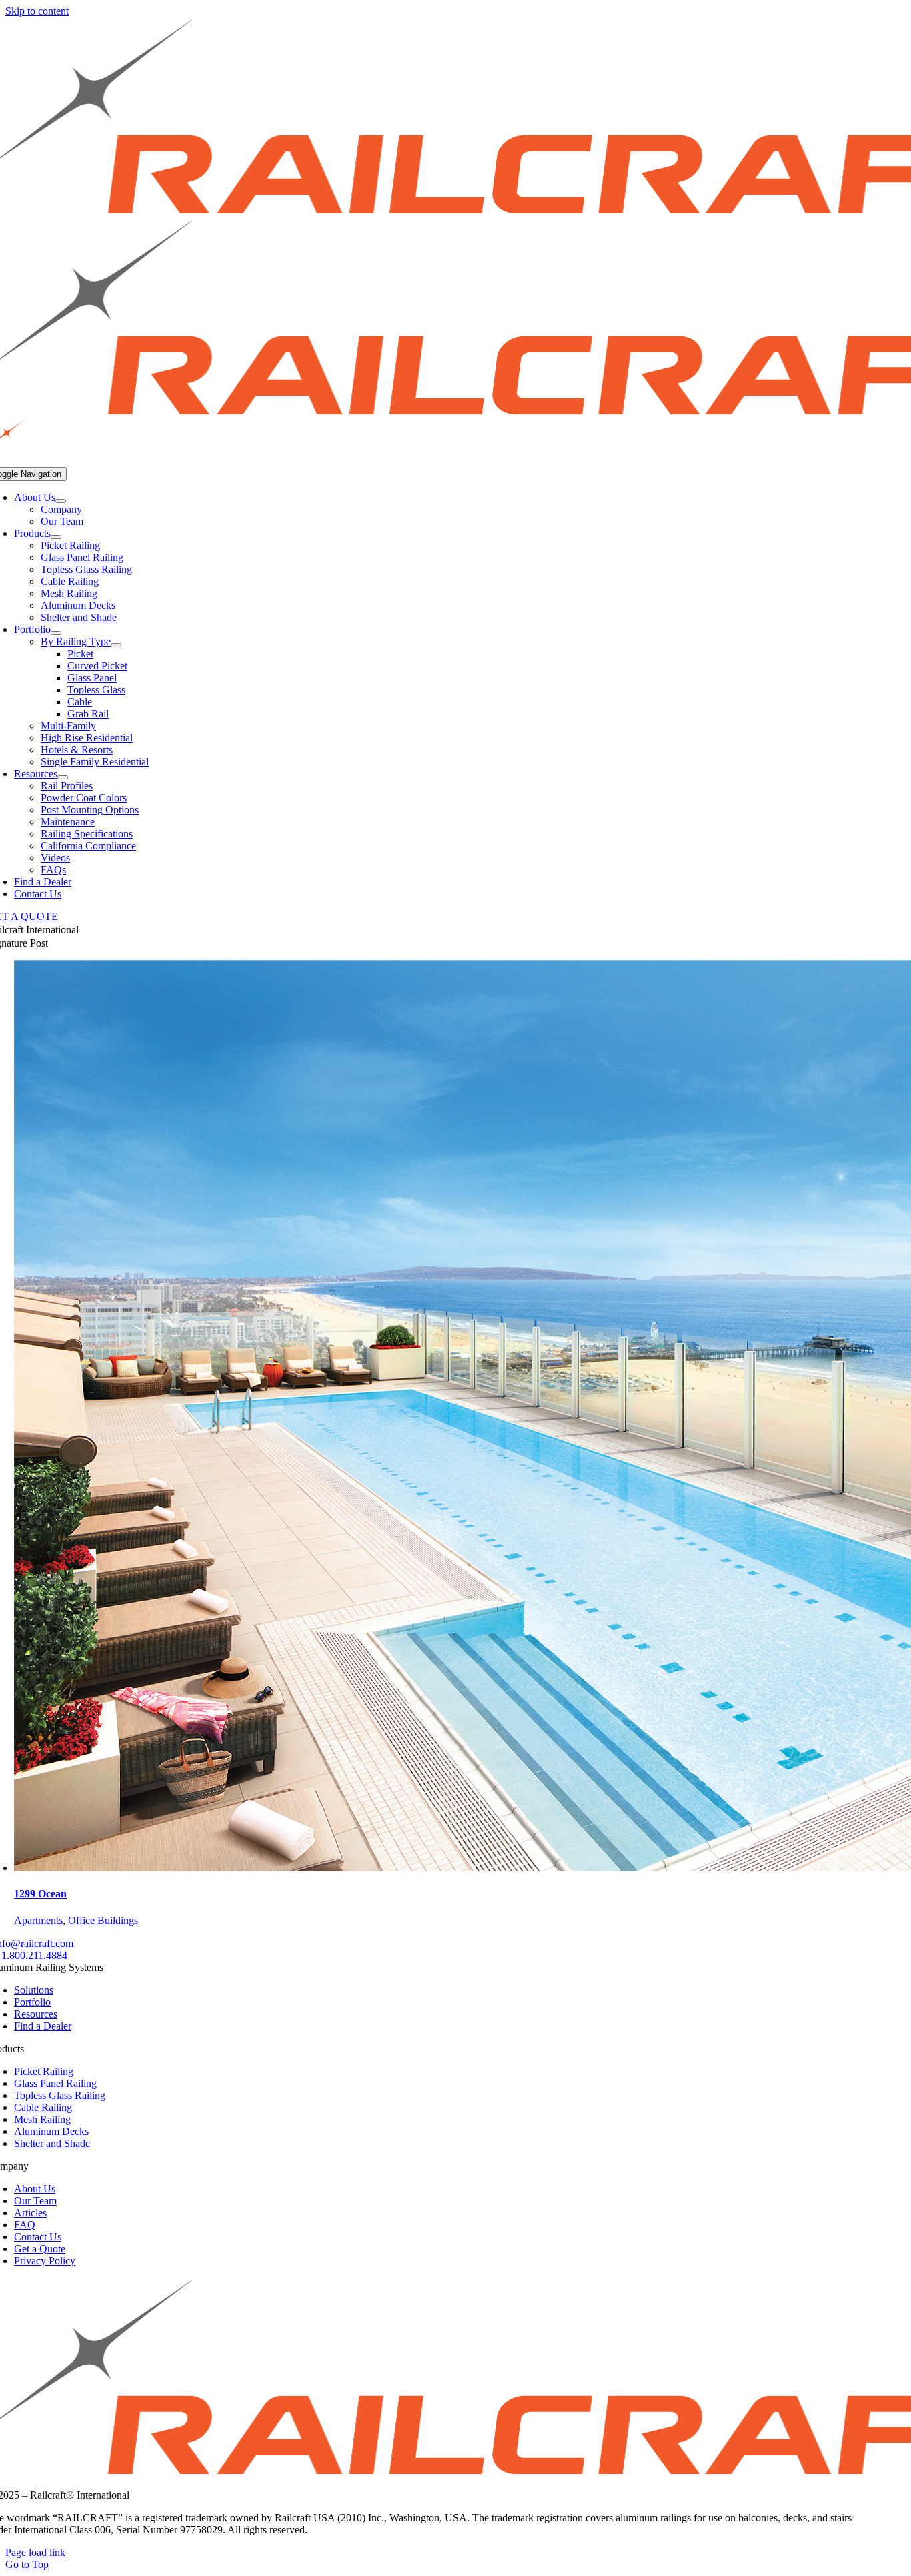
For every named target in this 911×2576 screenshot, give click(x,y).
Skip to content (37, 11)
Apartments (38, 1920)
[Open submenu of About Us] (61, 501)
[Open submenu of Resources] (63, 777)
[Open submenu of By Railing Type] (116, 645)
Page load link (35, 2552)
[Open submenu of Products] (56, 537)
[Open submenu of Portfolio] (56, 633)
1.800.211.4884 (34, 1955)
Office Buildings (103, 1920)
